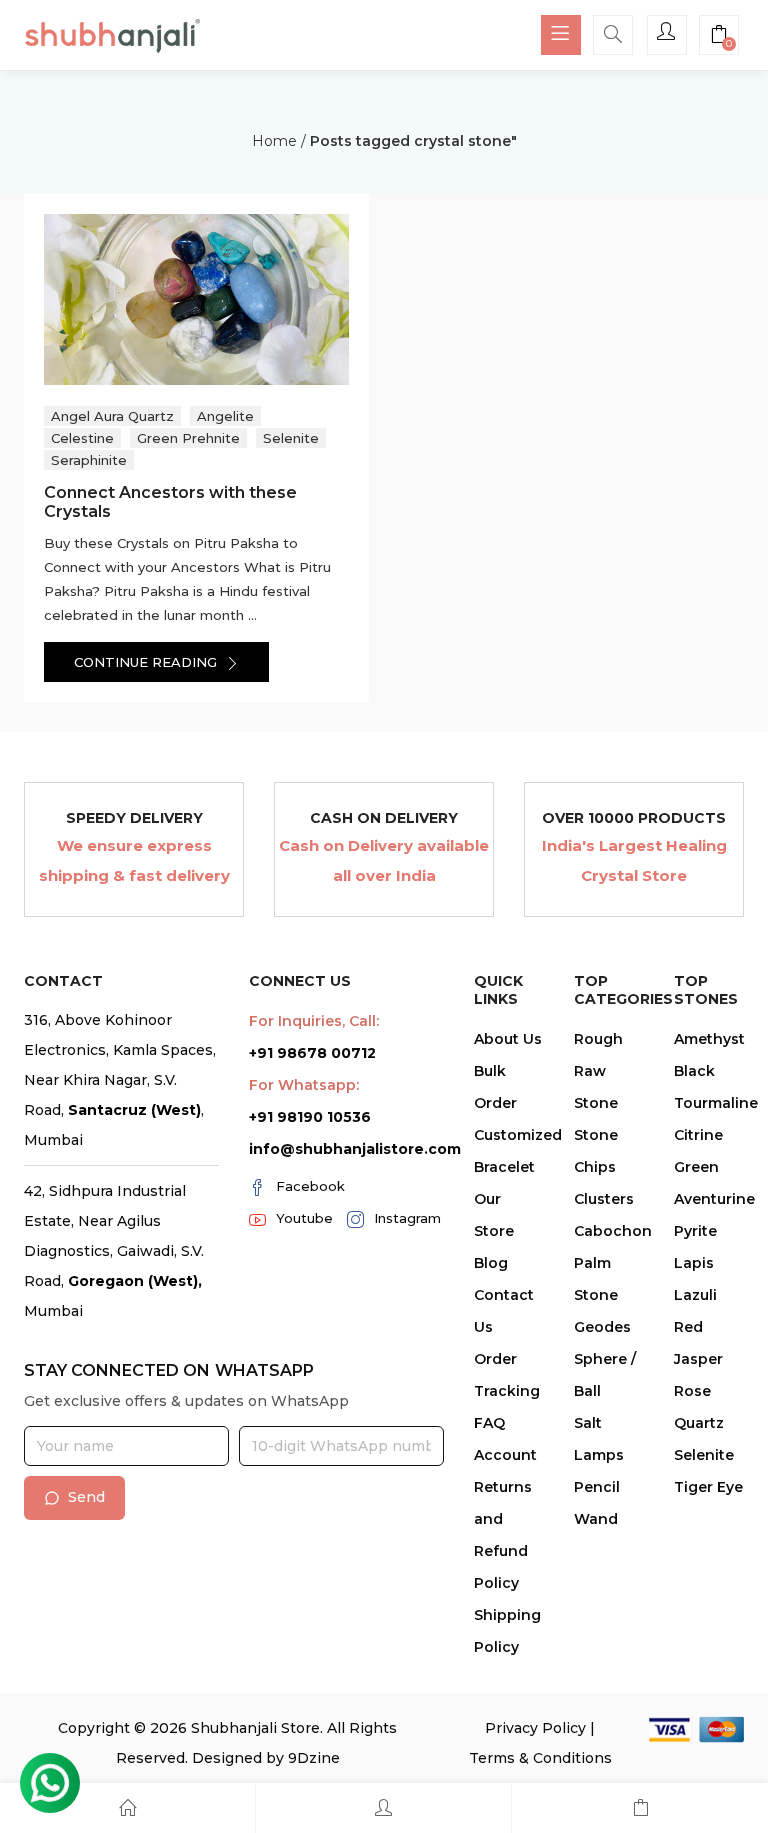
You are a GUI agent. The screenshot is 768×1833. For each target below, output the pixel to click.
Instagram (407, 1218)
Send (86, 1497)
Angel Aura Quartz (112, 416)
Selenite (291, 438)
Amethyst (709, 1039)
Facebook (310, 1186)
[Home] (127, 1808)
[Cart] (640, 1808)
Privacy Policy (535, 1728)
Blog (491, 1263)
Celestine (82, 438)
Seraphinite (89, 460)
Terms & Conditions (540, 1758)
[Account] (383, 1808)
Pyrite (695, 1231)
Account (505, 1455)
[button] (719, 37)
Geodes (602, 1327)
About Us (508, 1039)
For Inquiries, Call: (314, 1021)
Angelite (225, 416)
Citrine (698, 1135)
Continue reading (147, 662)
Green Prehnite (188, 438)
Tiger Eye (708, 1487)
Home (274, 141)
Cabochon (613, 1231)
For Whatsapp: (304, 1085)
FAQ (489, 1423)
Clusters (604, 1199)
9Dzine (314, 1758)
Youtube (304, 1218)
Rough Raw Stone (598, 1071)
